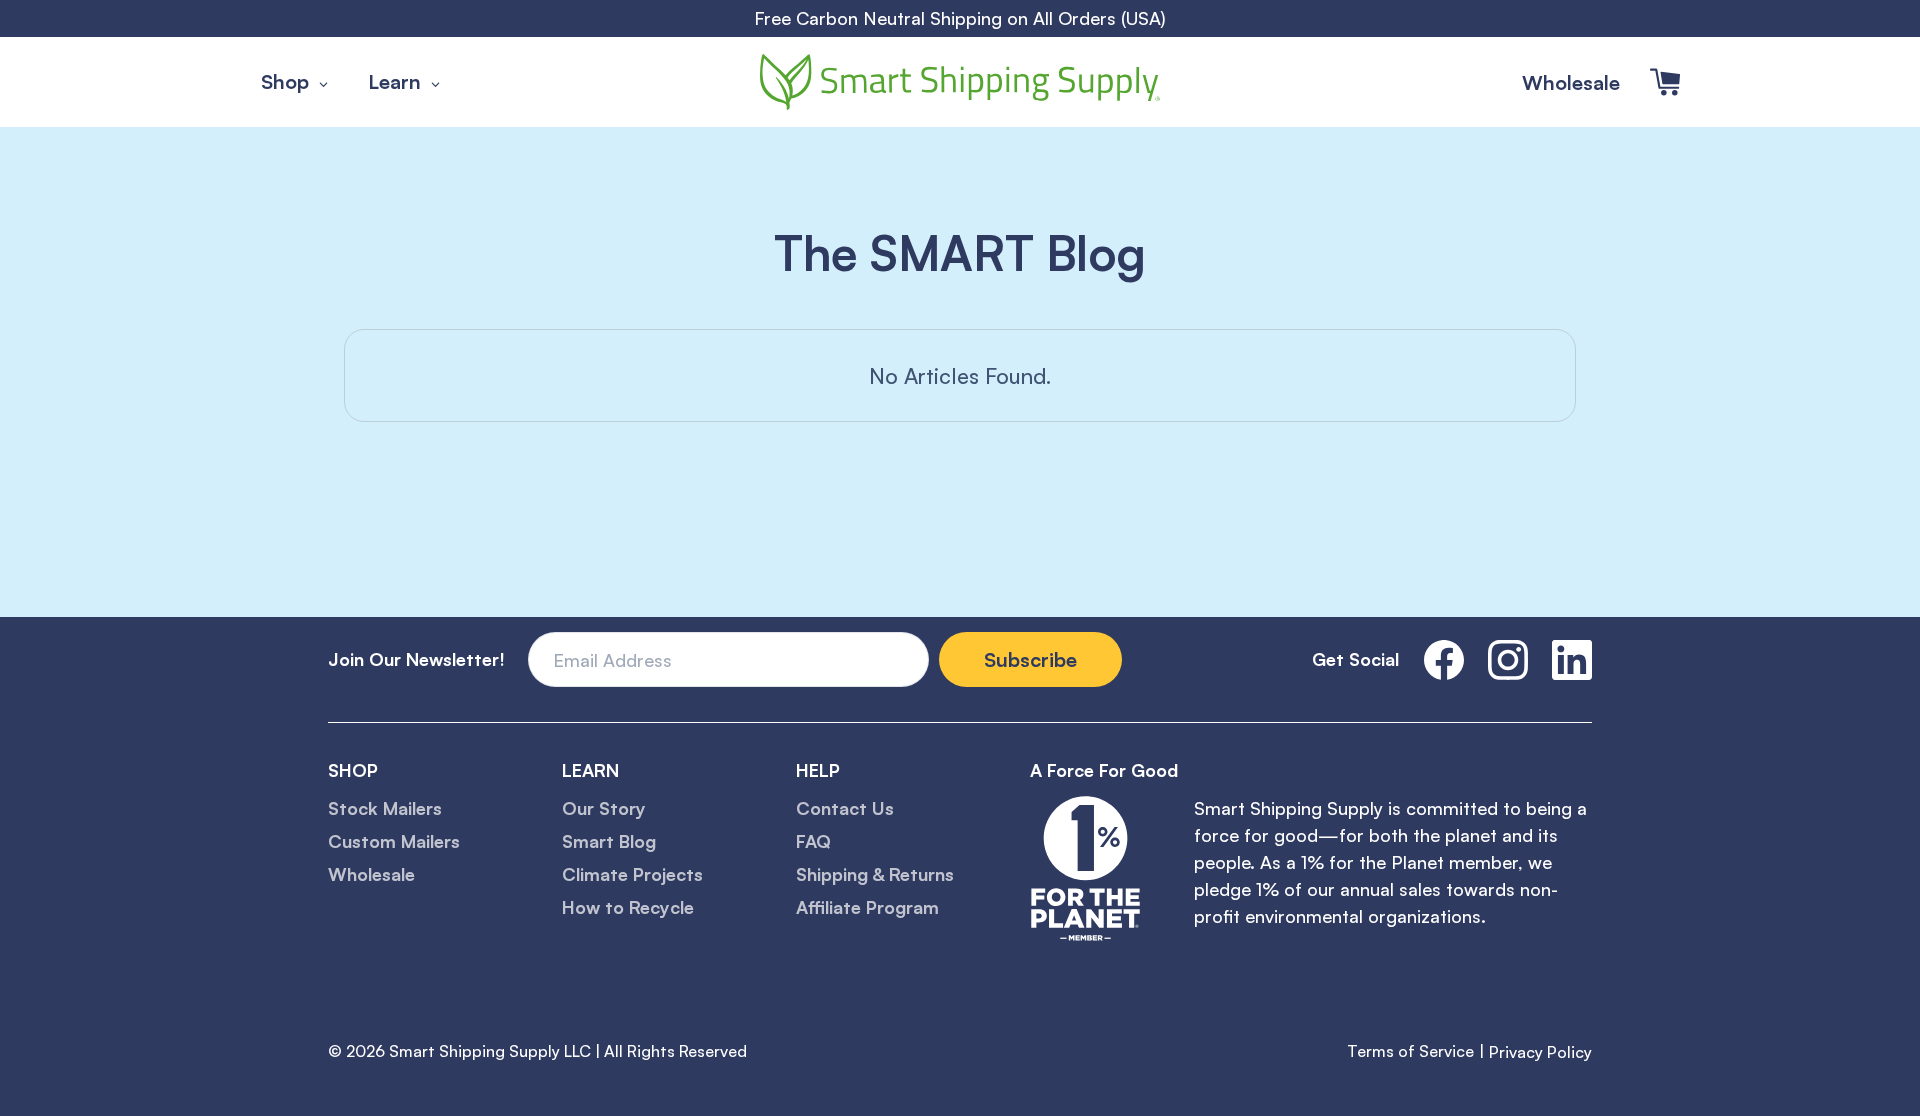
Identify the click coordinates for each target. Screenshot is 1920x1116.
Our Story (604, 808)
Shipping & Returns (875, 874)
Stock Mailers (385, 808)
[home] (960, 82)
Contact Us (845, 808)
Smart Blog (609, 841)
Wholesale (1571, 82)
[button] (1665, 82)
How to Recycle (628, 907)
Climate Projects (632, 874)
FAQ (813, 841)
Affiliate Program (867, 907)
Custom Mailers (394, 841)
